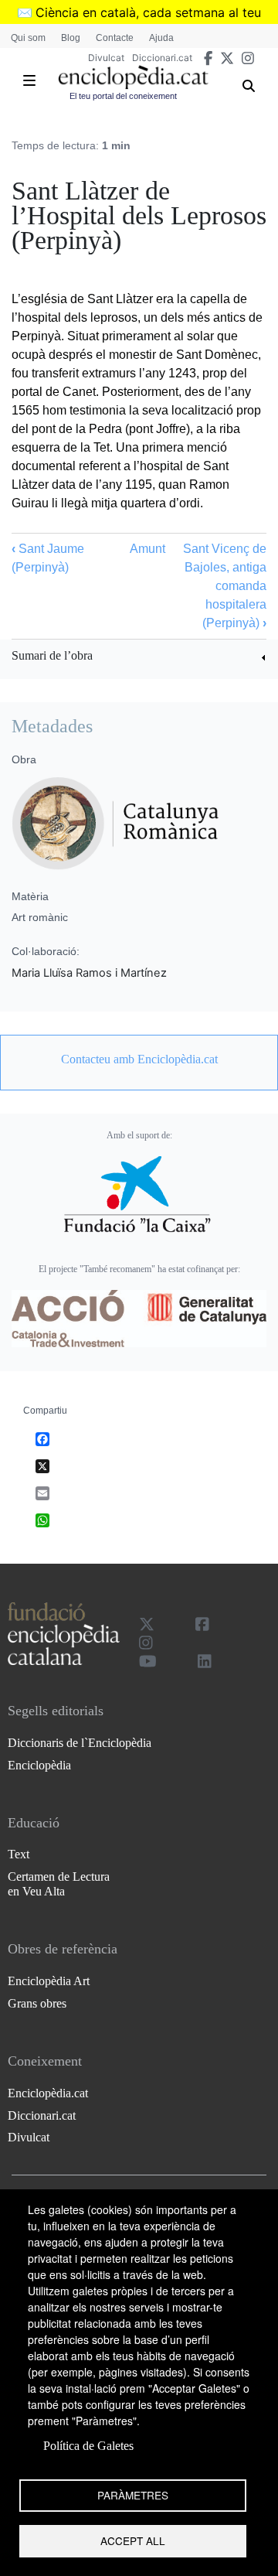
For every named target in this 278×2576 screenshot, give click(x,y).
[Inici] (133, 77)
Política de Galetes (88, 2446)
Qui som (28, 38)
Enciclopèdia (39, 1765)
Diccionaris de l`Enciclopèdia (80, 1743)
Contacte (115, 38)
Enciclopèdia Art (49, 1981)
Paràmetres (133, 2495)
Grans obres (37, 2003)
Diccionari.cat (162, 58)
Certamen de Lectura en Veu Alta (59, 1884)
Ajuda (161, 38)
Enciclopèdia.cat (48, 2093)
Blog (71, 38)
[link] (139, 658)
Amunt (147, 549)
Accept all (133, 2540)
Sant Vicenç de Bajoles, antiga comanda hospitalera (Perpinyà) (225, 586)
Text (19, 1854)
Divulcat (106, 58)
